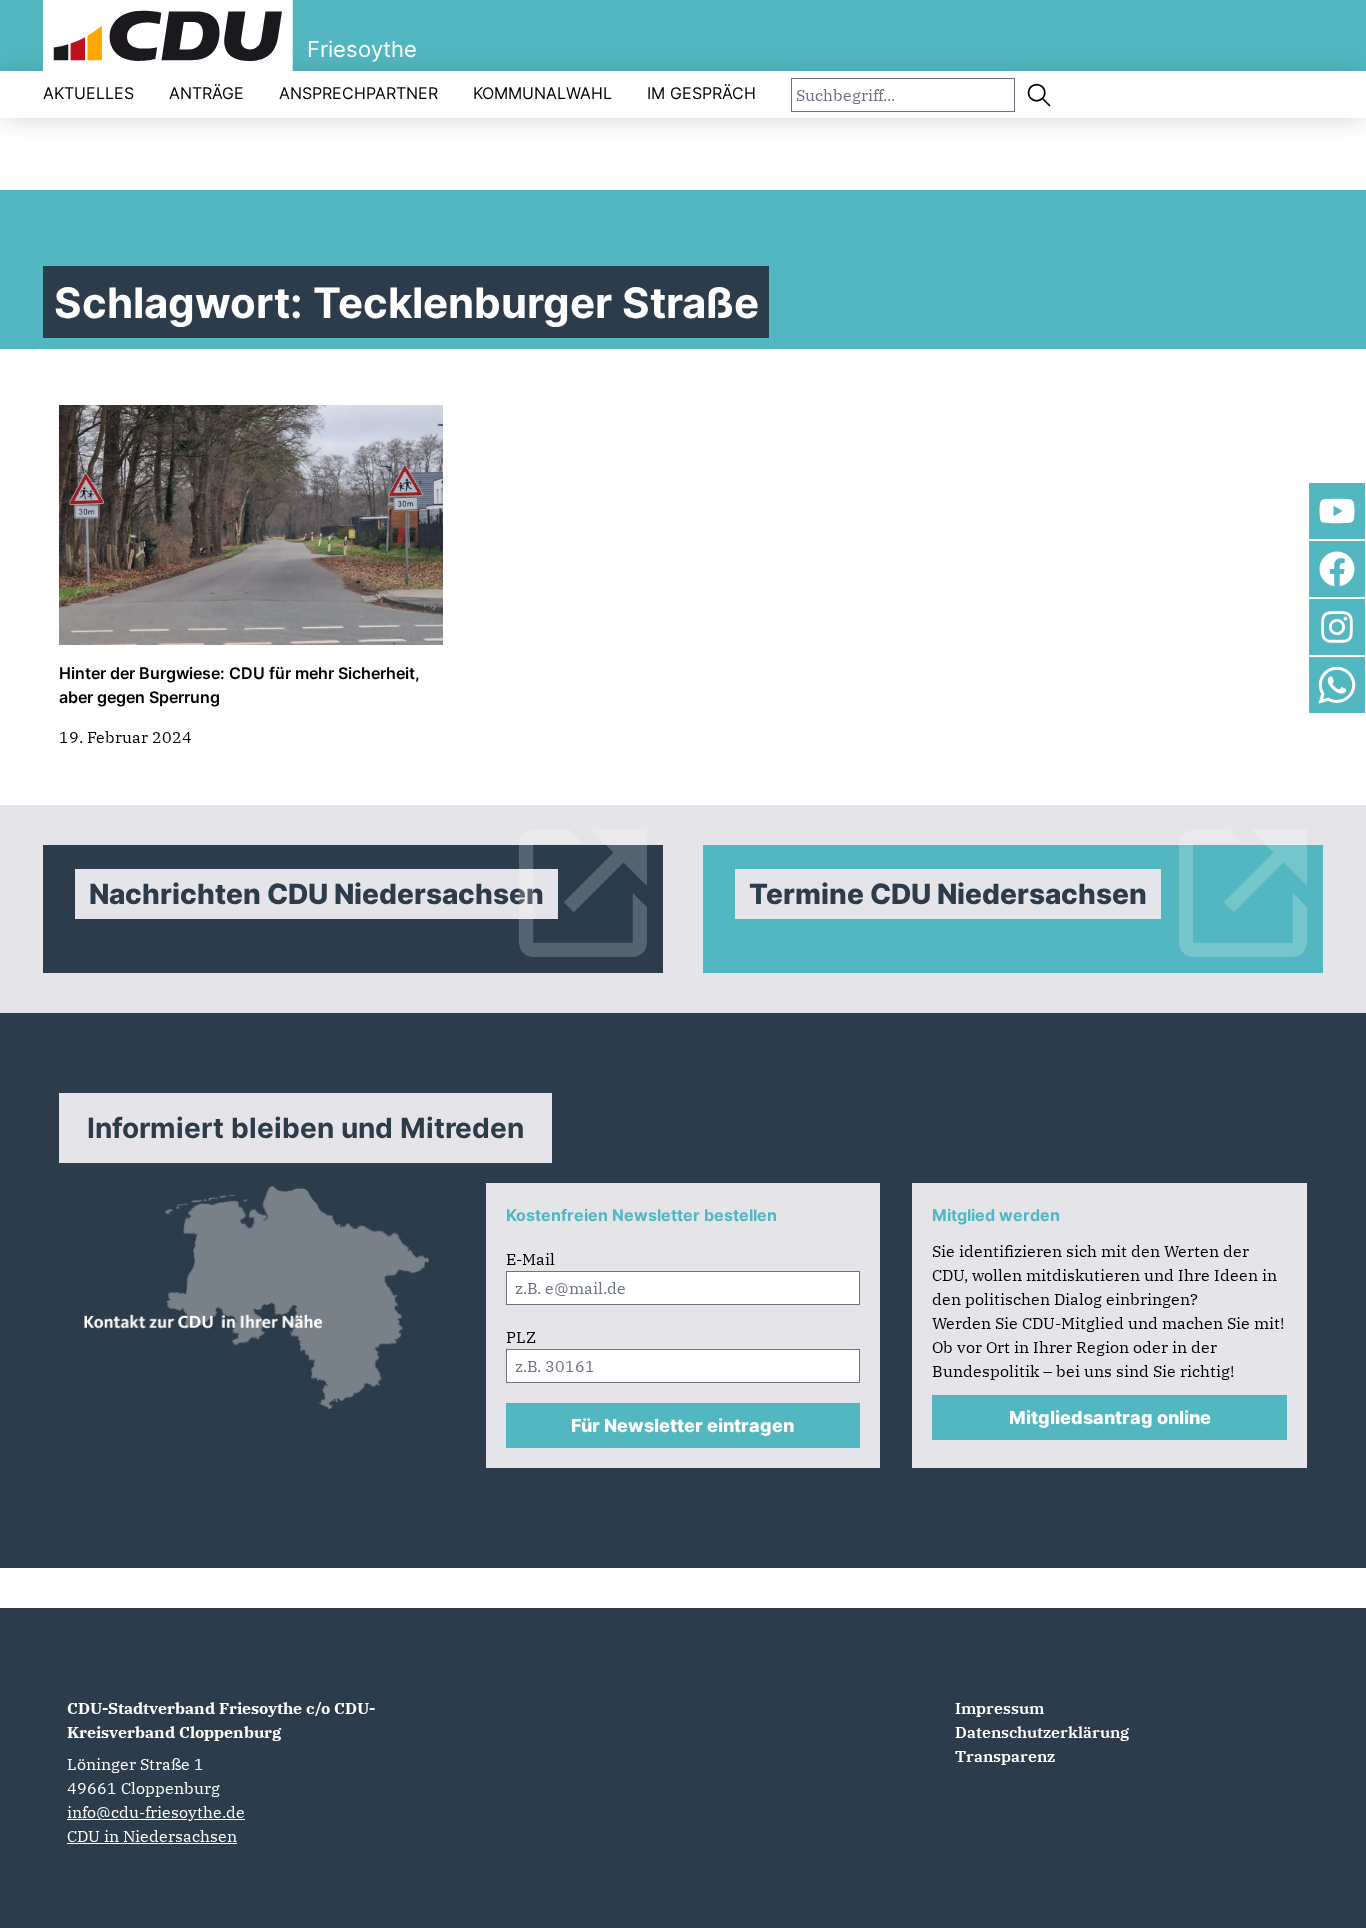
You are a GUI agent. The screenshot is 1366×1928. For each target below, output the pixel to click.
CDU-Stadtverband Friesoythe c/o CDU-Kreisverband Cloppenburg (221, 1720)
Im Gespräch (701, 93)
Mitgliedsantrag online (1110, 1417)
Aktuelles (88, 93)
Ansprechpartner (358, 93)
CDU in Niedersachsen (152, 1836)
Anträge (206, 93)
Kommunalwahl (542, 93)
